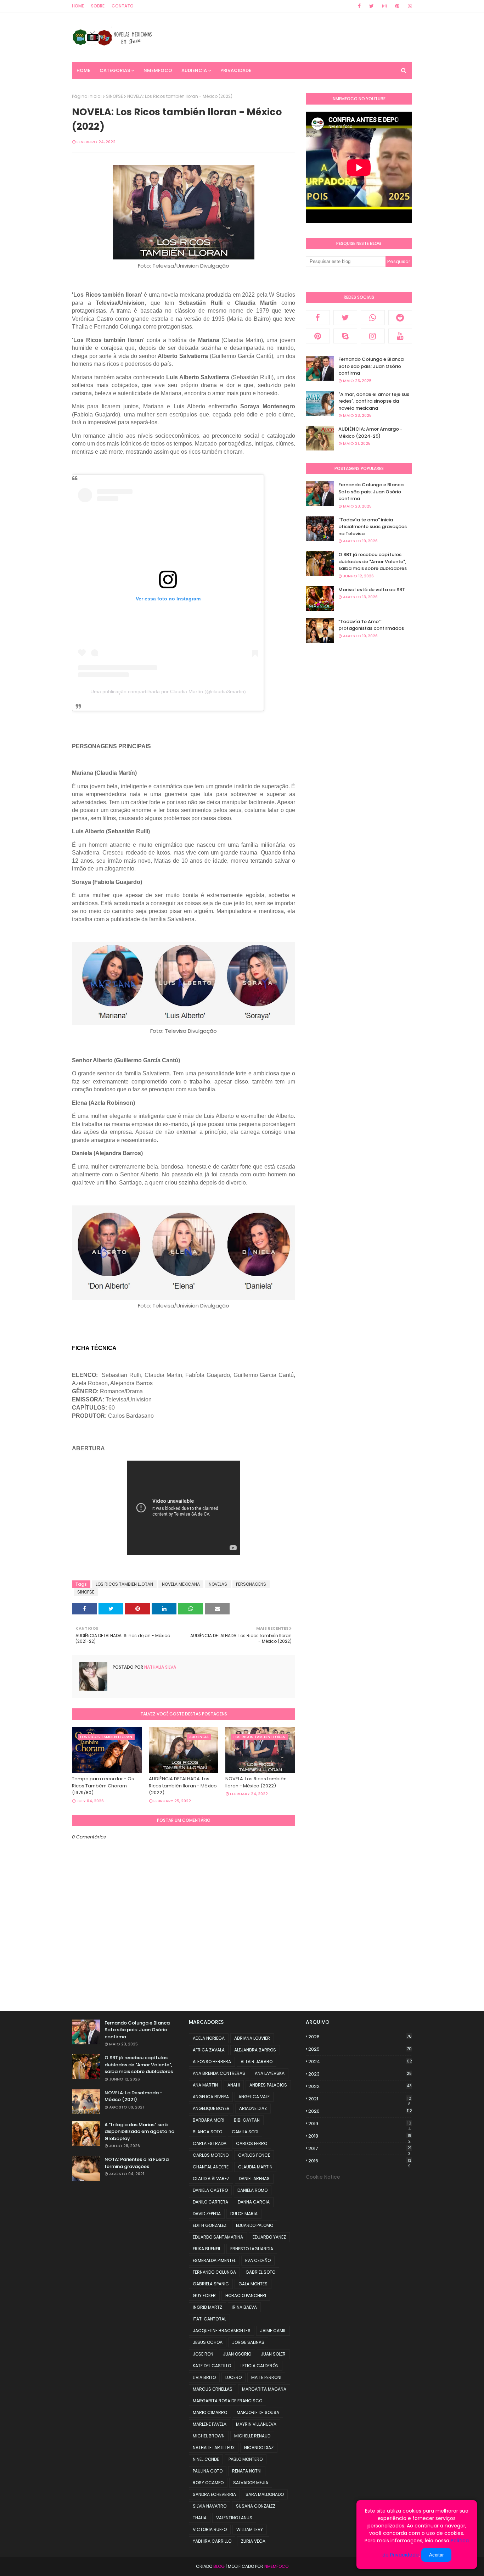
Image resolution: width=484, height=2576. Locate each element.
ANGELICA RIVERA (211, 2097)
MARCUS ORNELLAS (213, 2389)
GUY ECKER (204, 2295)
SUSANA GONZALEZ (256, 2506)
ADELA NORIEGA (209, 2038)
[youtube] (400, 336)
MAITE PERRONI (266, 2377)
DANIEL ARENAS (254, 2179)
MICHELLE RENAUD (252, 2436)
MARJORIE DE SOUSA (258, 2412)
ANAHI (234, 2085)
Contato (123, 6)
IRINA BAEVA (244, 2307)
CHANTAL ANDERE (211, 2167)
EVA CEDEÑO (258, 2260)
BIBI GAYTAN (247, 2120)
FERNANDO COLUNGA (214, 2272)
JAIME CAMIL (273, 2331)
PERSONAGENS (251, 1584)
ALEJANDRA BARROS (255, 2050)
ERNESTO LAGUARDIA (252, 2249)
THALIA (200, 2518)
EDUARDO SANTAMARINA (218, 2237)
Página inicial (87, 96)
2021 (360, 2099)
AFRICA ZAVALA (209, 2050)
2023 (360, 2074)
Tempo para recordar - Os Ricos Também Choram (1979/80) (103, 1786)
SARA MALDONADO (265, 2494)
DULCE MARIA (244, 2214)
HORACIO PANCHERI (246, 2295)
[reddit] (400, 318)
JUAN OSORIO (237, 2354)
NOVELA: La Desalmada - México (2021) (133, 2096)
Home (78, 6)
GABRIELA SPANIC (211, 2284)
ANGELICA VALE (254, 2097)
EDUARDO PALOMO (255, 2225)
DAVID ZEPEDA (207, 2214)
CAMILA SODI (245, 2132)
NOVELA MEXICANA (181, 1584)
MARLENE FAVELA (210, 2424)
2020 (360, 2111)
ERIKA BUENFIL (207, 2249)
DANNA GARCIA (254, 2202)
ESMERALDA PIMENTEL (214, 2260)
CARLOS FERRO (252, 2143)
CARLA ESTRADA (210, 2143)
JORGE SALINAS (248, 2342)
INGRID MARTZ (207, 2307)
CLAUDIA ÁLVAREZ (211, 2179)
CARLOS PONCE (254, 2155)
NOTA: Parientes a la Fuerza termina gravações (137, 2163)
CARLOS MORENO (211, 2155)
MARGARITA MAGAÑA (264, 2389)
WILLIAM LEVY (250, 2529)
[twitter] (372, 6)
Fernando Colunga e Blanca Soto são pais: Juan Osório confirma (371, 366)
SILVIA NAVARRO (210, 2506)
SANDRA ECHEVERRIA (214, 2494)
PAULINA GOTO (208, 2471)
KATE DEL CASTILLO (212, 2366)
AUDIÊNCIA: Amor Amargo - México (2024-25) (370, 433)
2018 (360, 2136)
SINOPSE (114, 96)
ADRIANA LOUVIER (252, 2038)
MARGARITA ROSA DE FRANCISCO (227, 2401)
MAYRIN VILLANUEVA (256, 2424)
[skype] (345, 336)
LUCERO (233, 2377)
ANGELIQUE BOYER (211, 2108)
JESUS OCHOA (208, 2342)
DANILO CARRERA (210, 2202)
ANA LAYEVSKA (270, 2073)
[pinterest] (397, 6)
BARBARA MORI (209, 2120)
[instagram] (384, 6)
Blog (219, 2566)
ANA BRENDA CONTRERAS (219, 2073)
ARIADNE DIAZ (253, 2108)
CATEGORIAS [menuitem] (115, 70)
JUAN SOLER (273, 2354)
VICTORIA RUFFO (210, 2529)
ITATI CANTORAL (209, 2319)
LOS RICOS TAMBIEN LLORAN (124, 1584)
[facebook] (359, 6)
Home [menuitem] (83, 70)
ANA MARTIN (205, 2085)
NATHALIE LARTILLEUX (214, 2448)
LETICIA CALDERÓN (260, 2366)
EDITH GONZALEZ (210, 2225)
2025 (360, 2049)
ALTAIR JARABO (257, 2062)
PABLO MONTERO (246, 2459)
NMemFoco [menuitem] (158, 70)
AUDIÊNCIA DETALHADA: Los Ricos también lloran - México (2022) (183, 1786)
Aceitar (436, 2555)
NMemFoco (276, 2566)
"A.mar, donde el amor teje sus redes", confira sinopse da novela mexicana (374, 401)
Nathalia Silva (160, 1667)
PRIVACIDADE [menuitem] (236, 70)
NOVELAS (218, 1584)
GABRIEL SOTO (260, 2272)
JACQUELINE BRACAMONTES (222, 2331)
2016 (360, 2161)
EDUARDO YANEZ (269, 2237)
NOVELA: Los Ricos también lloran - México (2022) (256, 1782)
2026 (360, 2037)
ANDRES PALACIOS (268, 2085)
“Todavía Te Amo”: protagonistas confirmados (371, 625)
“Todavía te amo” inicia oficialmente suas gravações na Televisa (373, 527)
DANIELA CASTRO (210, 2190)
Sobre (98, 6)
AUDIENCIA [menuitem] (194, 70)
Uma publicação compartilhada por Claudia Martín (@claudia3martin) (168, 691)
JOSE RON (203, 2354)
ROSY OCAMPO (208, 2483)
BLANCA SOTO (207, 2132)
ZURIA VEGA (253, 2541)
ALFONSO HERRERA (212, 2062)
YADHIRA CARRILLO (212, 2541)
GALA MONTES (253, 2284)
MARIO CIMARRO (210, 2412)
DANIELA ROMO (252, 2190)
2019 (360, 2124)
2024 (360, 2062)
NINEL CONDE (206, 2459)
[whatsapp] (409, 6)
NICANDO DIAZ (259, 2448)
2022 (360, 2086)
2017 (360, 2149)
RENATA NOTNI (247, 2471)
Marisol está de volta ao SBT (372, 590)
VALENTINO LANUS (234, 2518)
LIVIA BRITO (204, 2377)
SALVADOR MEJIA (251, 2483)
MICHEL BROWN (209, 2436)
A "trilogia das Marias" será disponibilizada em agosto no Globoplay (139, 2132)
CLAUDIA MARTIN (255, 2167)
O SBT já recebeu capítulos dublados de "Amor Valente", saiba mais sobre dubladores (373, 561)
